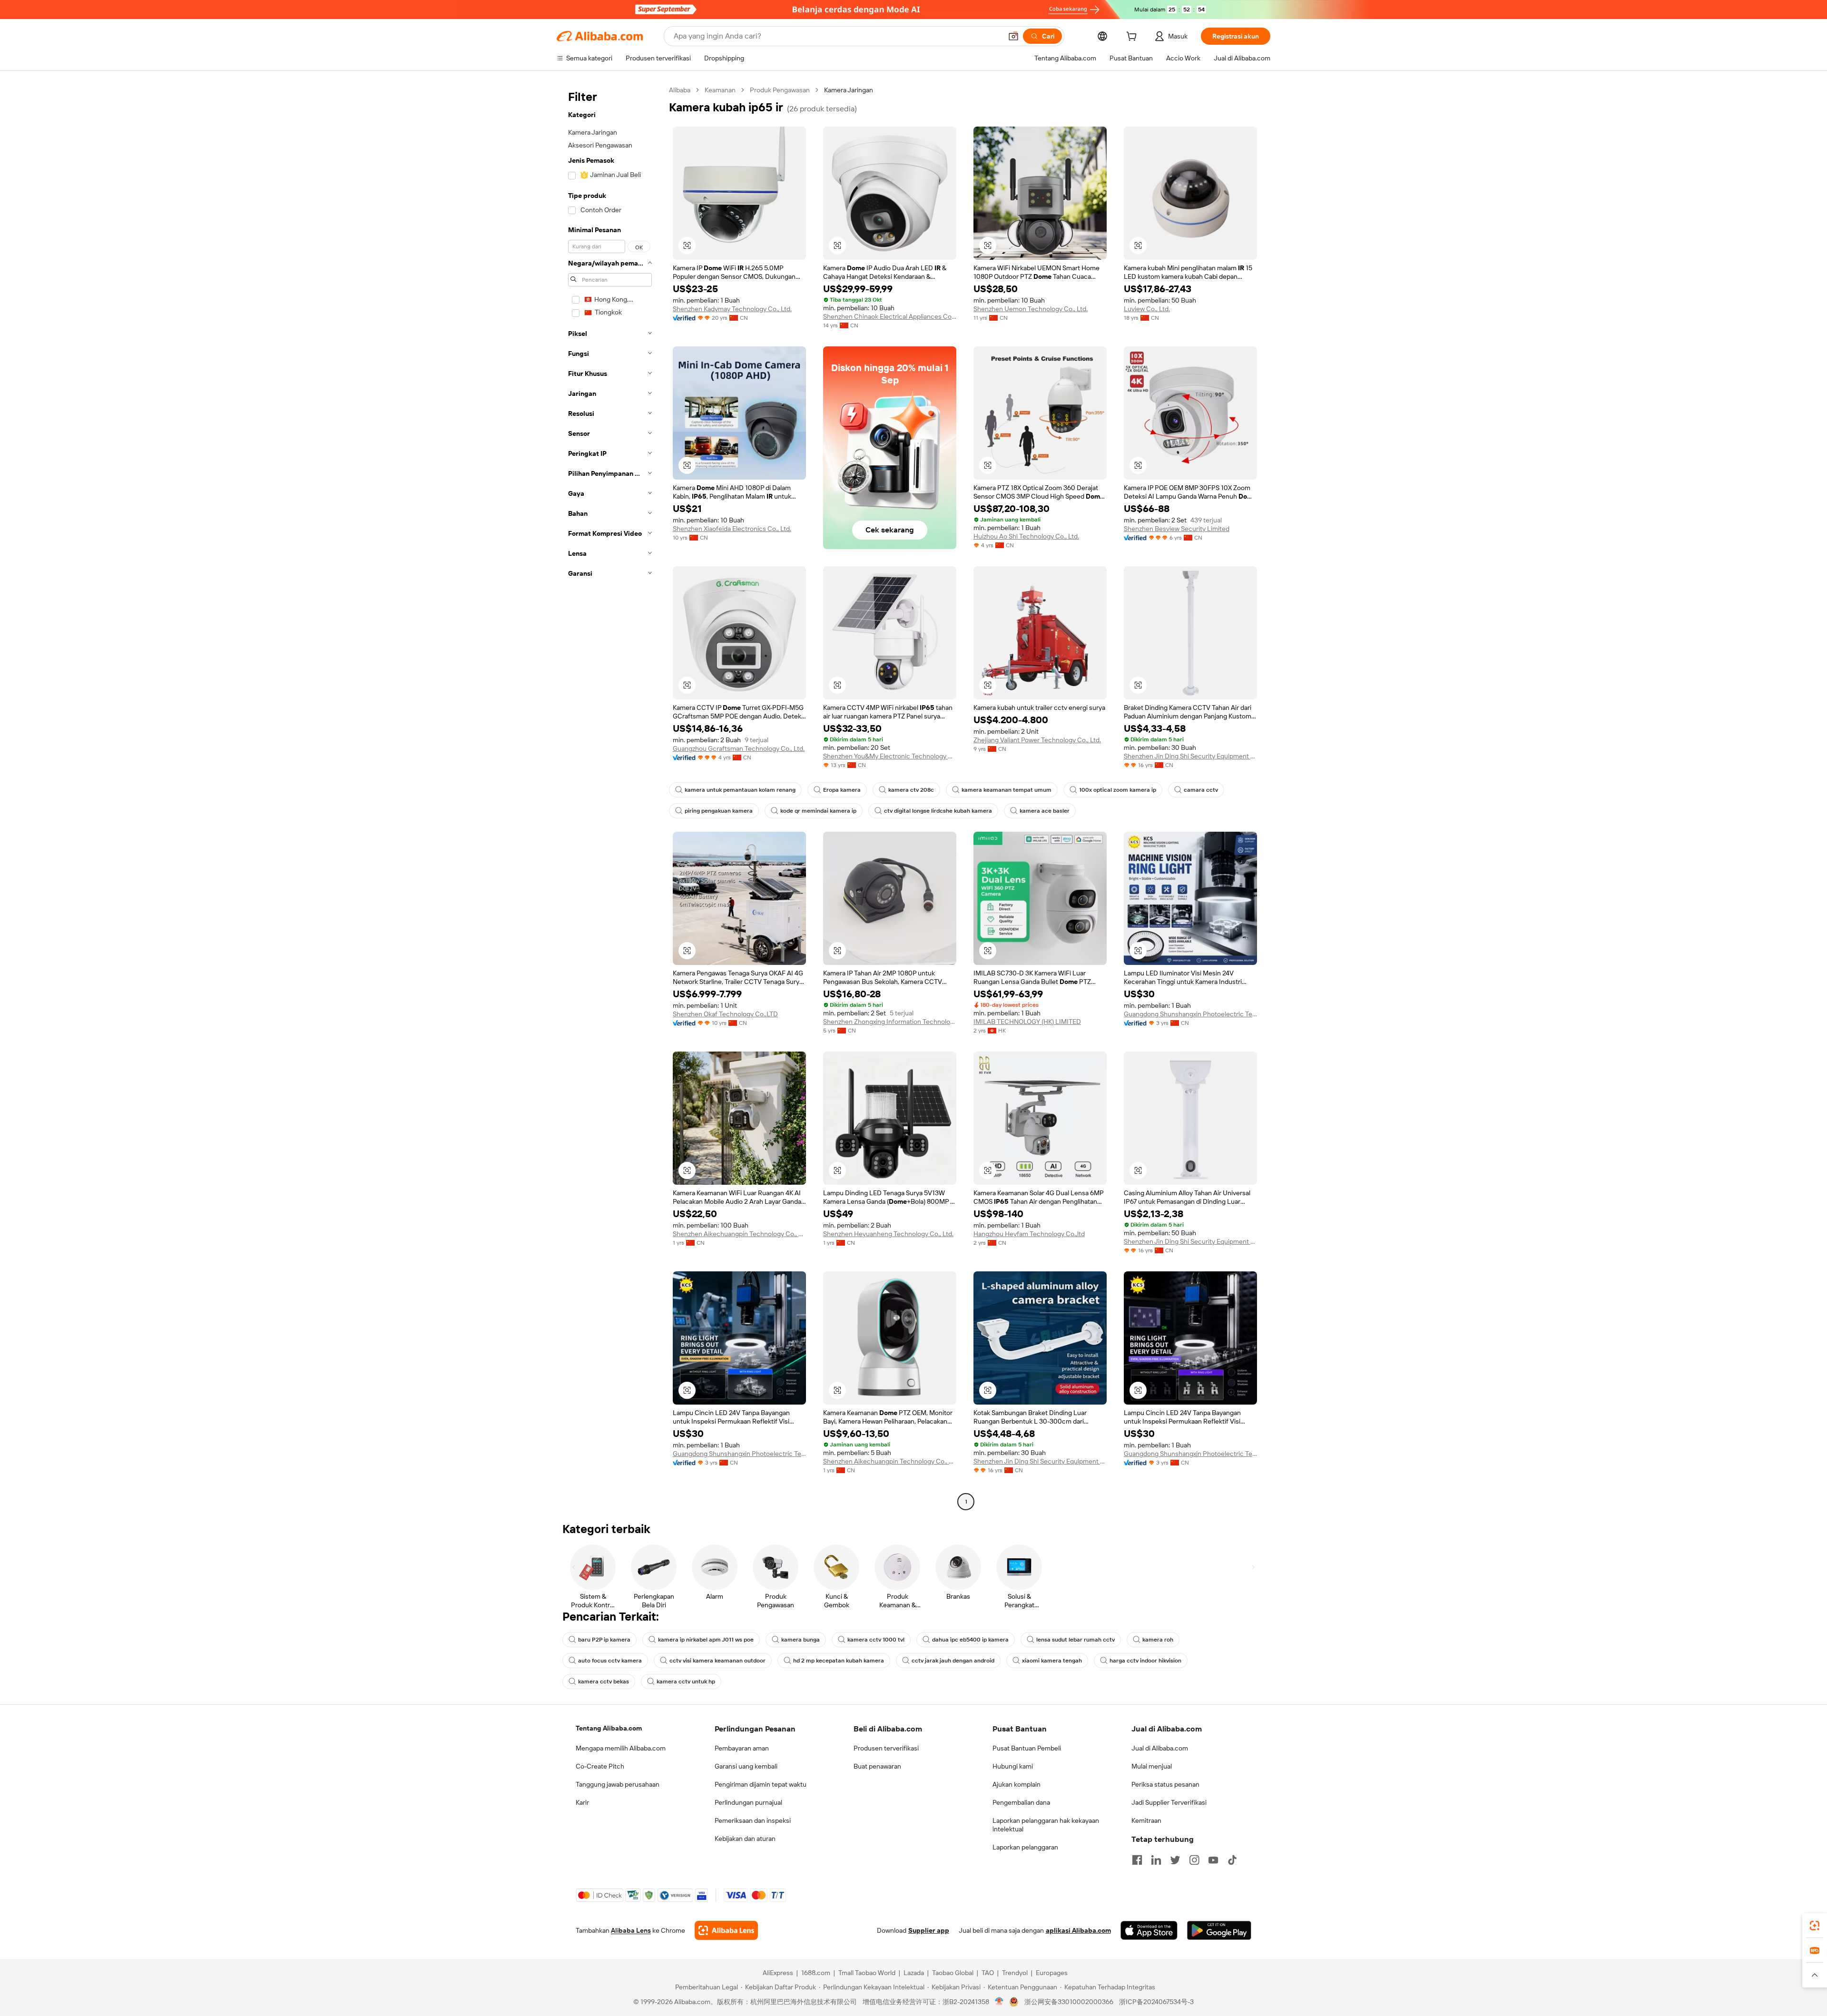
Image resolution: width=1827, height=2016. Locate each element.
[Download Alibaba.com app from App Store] (1149, 1930)
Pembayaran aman (742, 1748)
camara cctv (1201, 790)
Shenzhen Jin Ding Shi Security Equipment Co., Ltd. (1190, 756)
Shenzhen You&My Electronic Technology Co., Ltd (890, 756)
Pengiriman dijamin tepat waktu (761, 1784)
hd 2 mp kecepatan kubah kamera (839, 1661)
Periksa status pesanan (1165, 1784)
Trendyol (1015, 1973)
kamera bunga (801, 1640)
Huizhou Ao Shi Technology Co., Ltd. (1026, 536)
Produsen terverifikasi (886, 1748)
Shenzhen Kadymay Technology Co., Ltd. (732, 309)
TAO (988, 1973)
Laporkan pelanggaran (1025, 1847)
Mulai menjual (1152, 1766)
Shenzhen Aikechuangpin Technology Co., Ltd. (739, 1234)
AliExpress (778, 1973)
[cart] (1133, 38)
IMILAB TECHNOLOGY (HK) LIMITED (1027, 1022)
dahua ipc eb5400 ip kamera (970, 1640)
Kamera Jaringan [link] (849, 90)
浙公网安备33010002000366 (1069, 2002)
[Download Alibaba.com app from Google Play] (1219, 1930)
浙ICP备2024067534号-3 (1156, 2002)
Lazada (914, 1973)
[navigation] (610, 797)
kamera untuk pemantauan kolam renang (740, 790)
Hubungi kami (1013, 1766)
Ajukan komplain (1017, 1784)
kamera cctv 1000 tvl (876, 1640)
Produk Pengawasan (780, 90)
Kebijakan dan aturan (745, 1839)
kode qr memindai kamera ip (818, 811)
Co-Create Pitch (600, 1766)
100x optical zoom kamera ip (1118, 790)
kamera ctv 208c (911, 790)
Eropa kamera (842, 790)
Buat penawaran (877, 1766)
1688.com (816, 1973)
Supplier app (929, 1930)
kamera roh (1158, 1640)
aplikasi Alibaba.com (1078, 1930)
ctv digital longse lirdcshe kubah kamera (938, 811)
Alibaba (680, 90)
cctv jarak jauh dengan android (953, 1661)
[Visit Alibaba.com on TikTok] (1232, 1860)
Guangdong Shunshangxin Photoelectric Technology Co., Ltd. (1190, 1014)
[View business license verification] (999, 2002)
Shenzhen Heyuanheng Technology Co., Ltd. (888, 1234)
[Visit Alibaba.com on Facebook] (1137, 1860)
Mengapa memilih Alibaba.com (621, 1748)
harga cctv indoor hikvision (1145, 1661)
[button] (1013, 36)
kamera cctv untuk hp (686, 1682)
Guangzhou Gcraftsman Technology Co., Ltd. (739, 748)
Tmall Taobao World (867, 1973)
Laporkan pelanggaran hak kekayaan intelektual (1046, 1825)
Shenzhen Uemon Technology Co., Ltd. (1031, 309)
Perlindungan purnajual (748, 1802)
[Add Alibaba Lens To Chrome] (726, 1930)
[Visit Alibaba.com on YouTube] (1213, 1860)
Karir (582, 1802)
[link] (1815, 1926)
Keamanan (720, 90)
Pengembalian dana (1021, 1802)
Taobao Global (953, 1973)
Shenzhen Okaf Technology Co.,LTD (725, 1014)
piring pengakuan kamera (719, 811)
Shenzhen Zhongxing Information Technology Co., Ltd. (890, 1022)
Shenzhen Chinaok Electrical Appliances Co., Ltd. (890, 316)
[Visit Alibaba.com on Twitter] (1175, 1860)
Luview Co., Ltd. (1147, 309)
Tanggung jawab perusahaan (618, 1784)
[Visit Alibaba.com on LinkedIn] (1156, 1860)
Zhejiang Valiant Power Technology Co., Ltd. (1037, 740)
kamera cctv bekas (604, 1682)
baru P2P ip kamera (604, 1640)
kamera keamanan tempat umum (1007, 790)
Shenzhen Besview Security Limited (1177, 529)
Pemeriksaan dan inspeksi (753, 1820)
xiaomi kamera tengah (1052, 1661)
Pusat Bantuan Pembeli (1027, 1748)
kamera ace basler (1045, 811)
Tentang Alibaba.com (609, 1728)
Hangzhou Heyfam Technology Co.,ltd (1029, 1234)
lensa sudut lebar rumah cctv (1076, 1640)
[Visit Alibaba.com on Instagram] (1194, 1860)
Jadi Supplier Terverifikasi (1169, 1802)
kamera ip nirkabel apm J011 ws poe (706, 1640)
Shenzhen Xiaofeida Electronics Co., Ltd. (732, 529)
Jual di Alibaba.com (1160, 1748)
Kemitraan (1146, 1820)
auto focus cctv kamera (610, 1661)
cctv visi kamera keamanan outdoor (717, 1661)
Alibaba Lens (631, 1930)
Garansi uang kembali (746, 1766)
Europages (1052, 1973)
